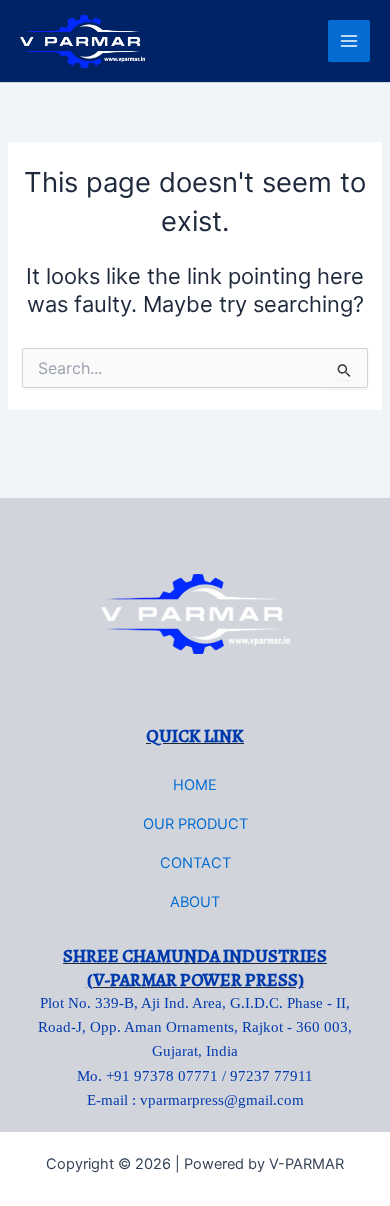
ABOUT (195, 902)
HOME (195, 785)
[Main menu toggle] (349, 41)
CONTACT (195, 863)
